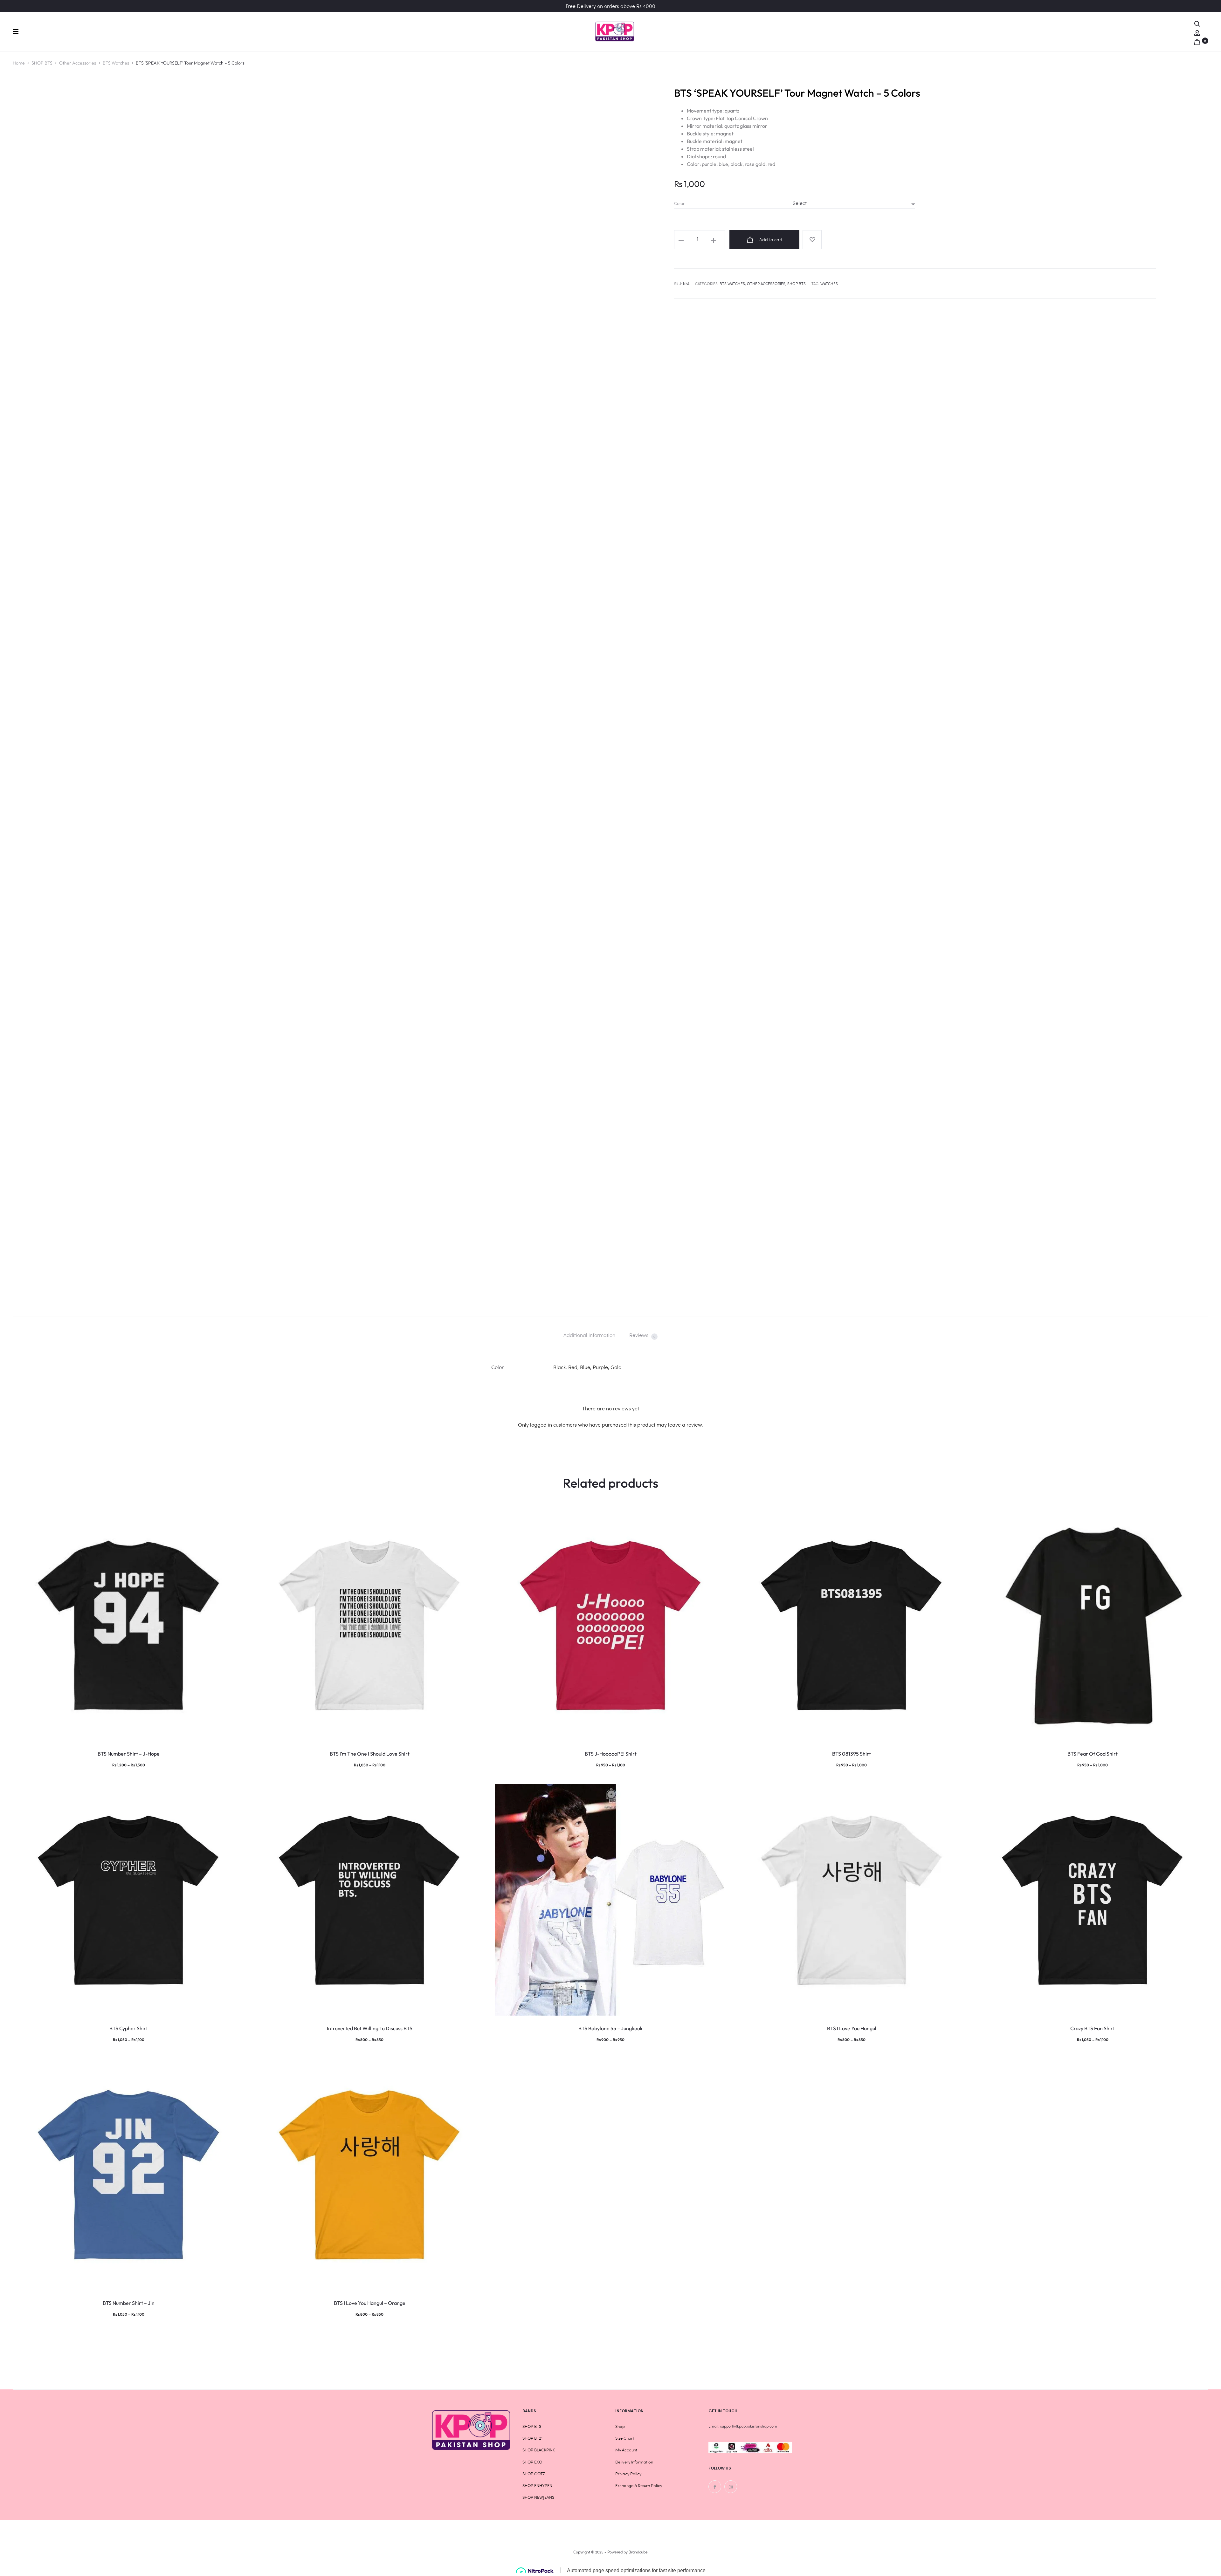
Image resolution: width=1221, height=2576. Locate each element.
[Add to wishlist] (812, 240)
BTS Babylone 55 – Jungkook (610, 2028)
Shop (620, 2426)
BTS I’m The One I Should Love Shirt (370, 1754)
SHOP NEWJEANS (538, 2497)
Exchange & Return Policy (639, 2485)
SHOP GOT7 (534, 2474)
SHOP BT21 (532, 2438)
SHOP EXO (532, 2462)
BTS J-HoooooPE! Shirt (611, 1754)
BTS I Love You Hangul (852, 2028)
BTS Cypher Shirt (129, 2028)
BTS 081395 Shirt (852, 1754)
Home (19, 63)
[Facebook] (715, 2487)
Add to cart (770, 240)
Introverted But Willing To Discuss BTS (370, 2028)
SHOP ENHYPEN (537, 2485)
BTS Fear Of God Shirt (1093, 1754)
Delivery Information (634, 2462)
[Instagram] (731, 2487)
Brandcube (638, 2552)
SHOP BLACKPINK (539, 2450)
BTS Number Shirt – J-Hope (129, 1754)
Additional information (589, 1335)
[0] (1197, 41)
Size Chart (625, 2438)
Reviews (642, 1335)
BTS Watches (116, 63)
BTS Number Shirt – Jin (129, 2303)
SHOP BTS (42, 63)
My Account (626, 2450)
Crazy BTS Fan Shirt (1093, 2028)
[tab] (589, 1335)
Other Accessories (78, 63)
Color (679, 203)
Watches (829, 284)
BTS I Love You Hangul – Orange (370, 2303)
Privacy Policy (628, 2474)
